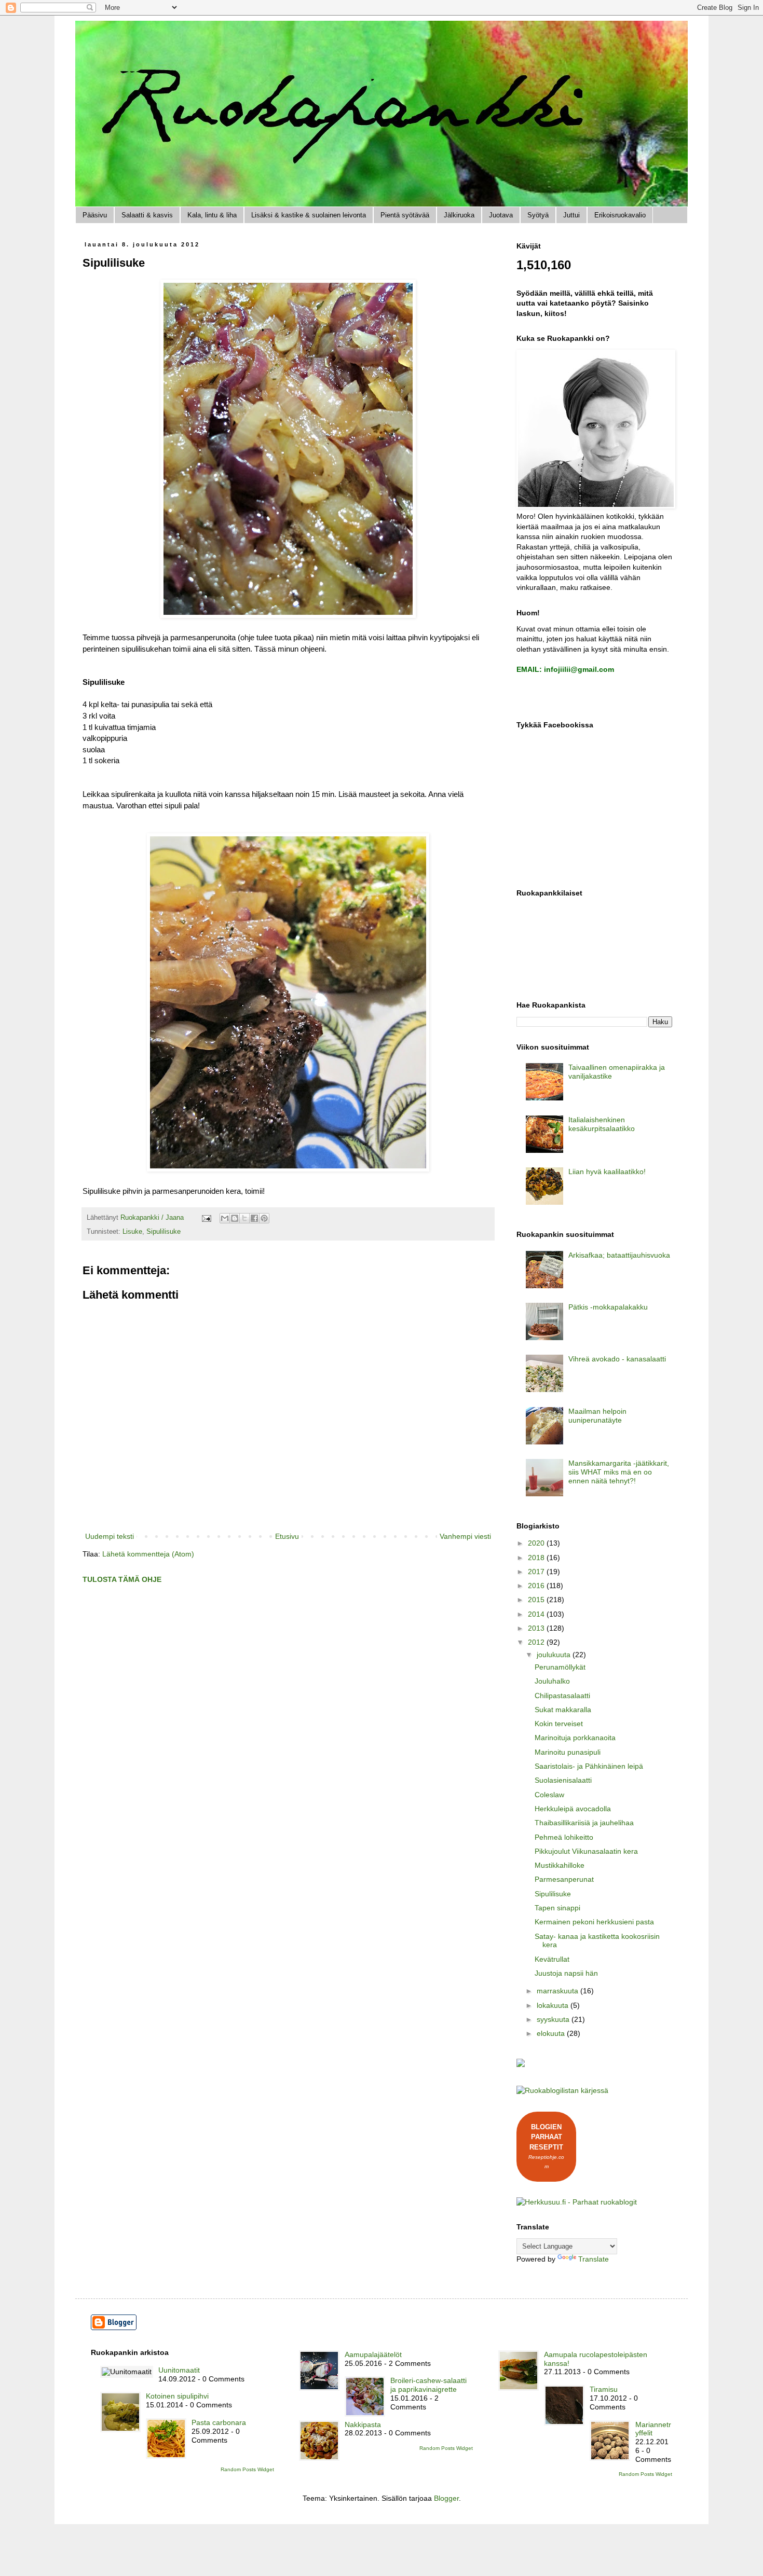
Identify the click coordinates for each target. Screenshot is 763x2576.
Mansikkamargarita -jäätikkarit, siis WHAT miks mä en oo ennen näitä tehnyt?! (619, 1472)
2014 (537, 1614)
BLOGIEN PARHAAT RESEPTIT (546, 2137)
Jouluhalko (552, 1681)
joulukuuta (555, 1655)
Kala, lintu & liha (212, 215)
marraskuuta (558, 1991)
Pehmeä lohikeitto (564, 1837)
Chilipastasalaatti (562, 1696)
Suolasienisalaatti (563, 1780)
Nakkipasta (363, 2425)
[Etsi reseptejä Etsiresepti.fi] (562, 2090)
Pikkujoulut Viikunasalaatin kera (586, 1851)
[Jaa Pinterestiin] (264, 1218)
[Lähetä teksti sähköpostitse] (206, 1218)
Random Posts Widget (247, 2469)
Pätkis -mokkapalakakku (608, 1307)
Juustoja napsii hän (566, 1973)
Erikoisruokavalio (620, 215)
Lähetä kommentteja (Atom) (148, 1554)
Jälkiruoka (459, 215)
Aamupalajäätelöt (373, 2354)
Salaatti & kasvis (147, 215)
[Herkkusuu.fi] (577, 2202)
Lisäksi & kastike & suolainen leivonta (309, 215)
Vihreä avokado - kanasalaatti (617, 1359)
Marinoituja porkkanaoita (575, 1738)
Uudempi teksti (110, 1536)
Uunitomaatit (179, 2370)
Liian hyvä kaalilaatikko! (607, 1172)
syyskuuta (554, 2019)
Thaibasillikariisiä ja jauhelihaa (584, 1823)
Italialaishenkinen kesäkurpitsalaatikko (602, 1124)
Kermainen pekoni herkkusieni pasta (594, 1922)
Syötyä (538, 215)
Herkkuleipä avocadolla (573, 1809)
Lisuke (132, 1232)
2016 (537, 1586)
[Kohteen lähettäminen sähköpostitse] (225, 1218)
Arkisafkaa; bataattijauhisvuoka (619, 1255)
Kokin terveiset (559, 1724)
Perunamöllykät (560, 1667)
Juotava (501, 215)
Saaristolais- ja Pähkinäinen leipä (589, 1766)
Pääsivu (95, 215)
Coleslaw (549, 1795)
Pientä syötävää (405, 215)
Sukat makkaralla (563, 1710)
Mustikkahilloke (560, 1865)
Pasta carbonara (219, 2422)
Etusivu (287, 1536)
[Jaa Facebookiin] (254, 1218)
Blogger (446, 2498)
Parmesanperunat (564, 1879)
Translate (594, 2259)
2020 (537, 1543)
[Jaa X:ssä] (244, 1218)
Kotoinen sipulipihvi (177, 2396)
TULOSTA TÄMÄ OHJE (122, 1579)
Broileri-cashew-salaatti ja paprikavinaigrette (428, 2385)
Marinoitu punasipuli (568, 1752)
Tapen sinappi (557, 1908)
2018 (537, 1558)
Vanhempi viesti (465, 1536)
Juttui (571, 215)
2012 (537, 1642)
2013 (537, 1628)
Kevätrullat (552, 1959)
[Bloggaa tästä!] (235, 1218)
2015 (537, 1600)
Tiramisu (604, 2389)
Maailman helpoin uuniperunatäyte (597, 1416)
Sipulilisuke (163, 1232)
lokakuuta (554, 2005)
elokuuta (552, 2033)
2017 (537, 1572)
